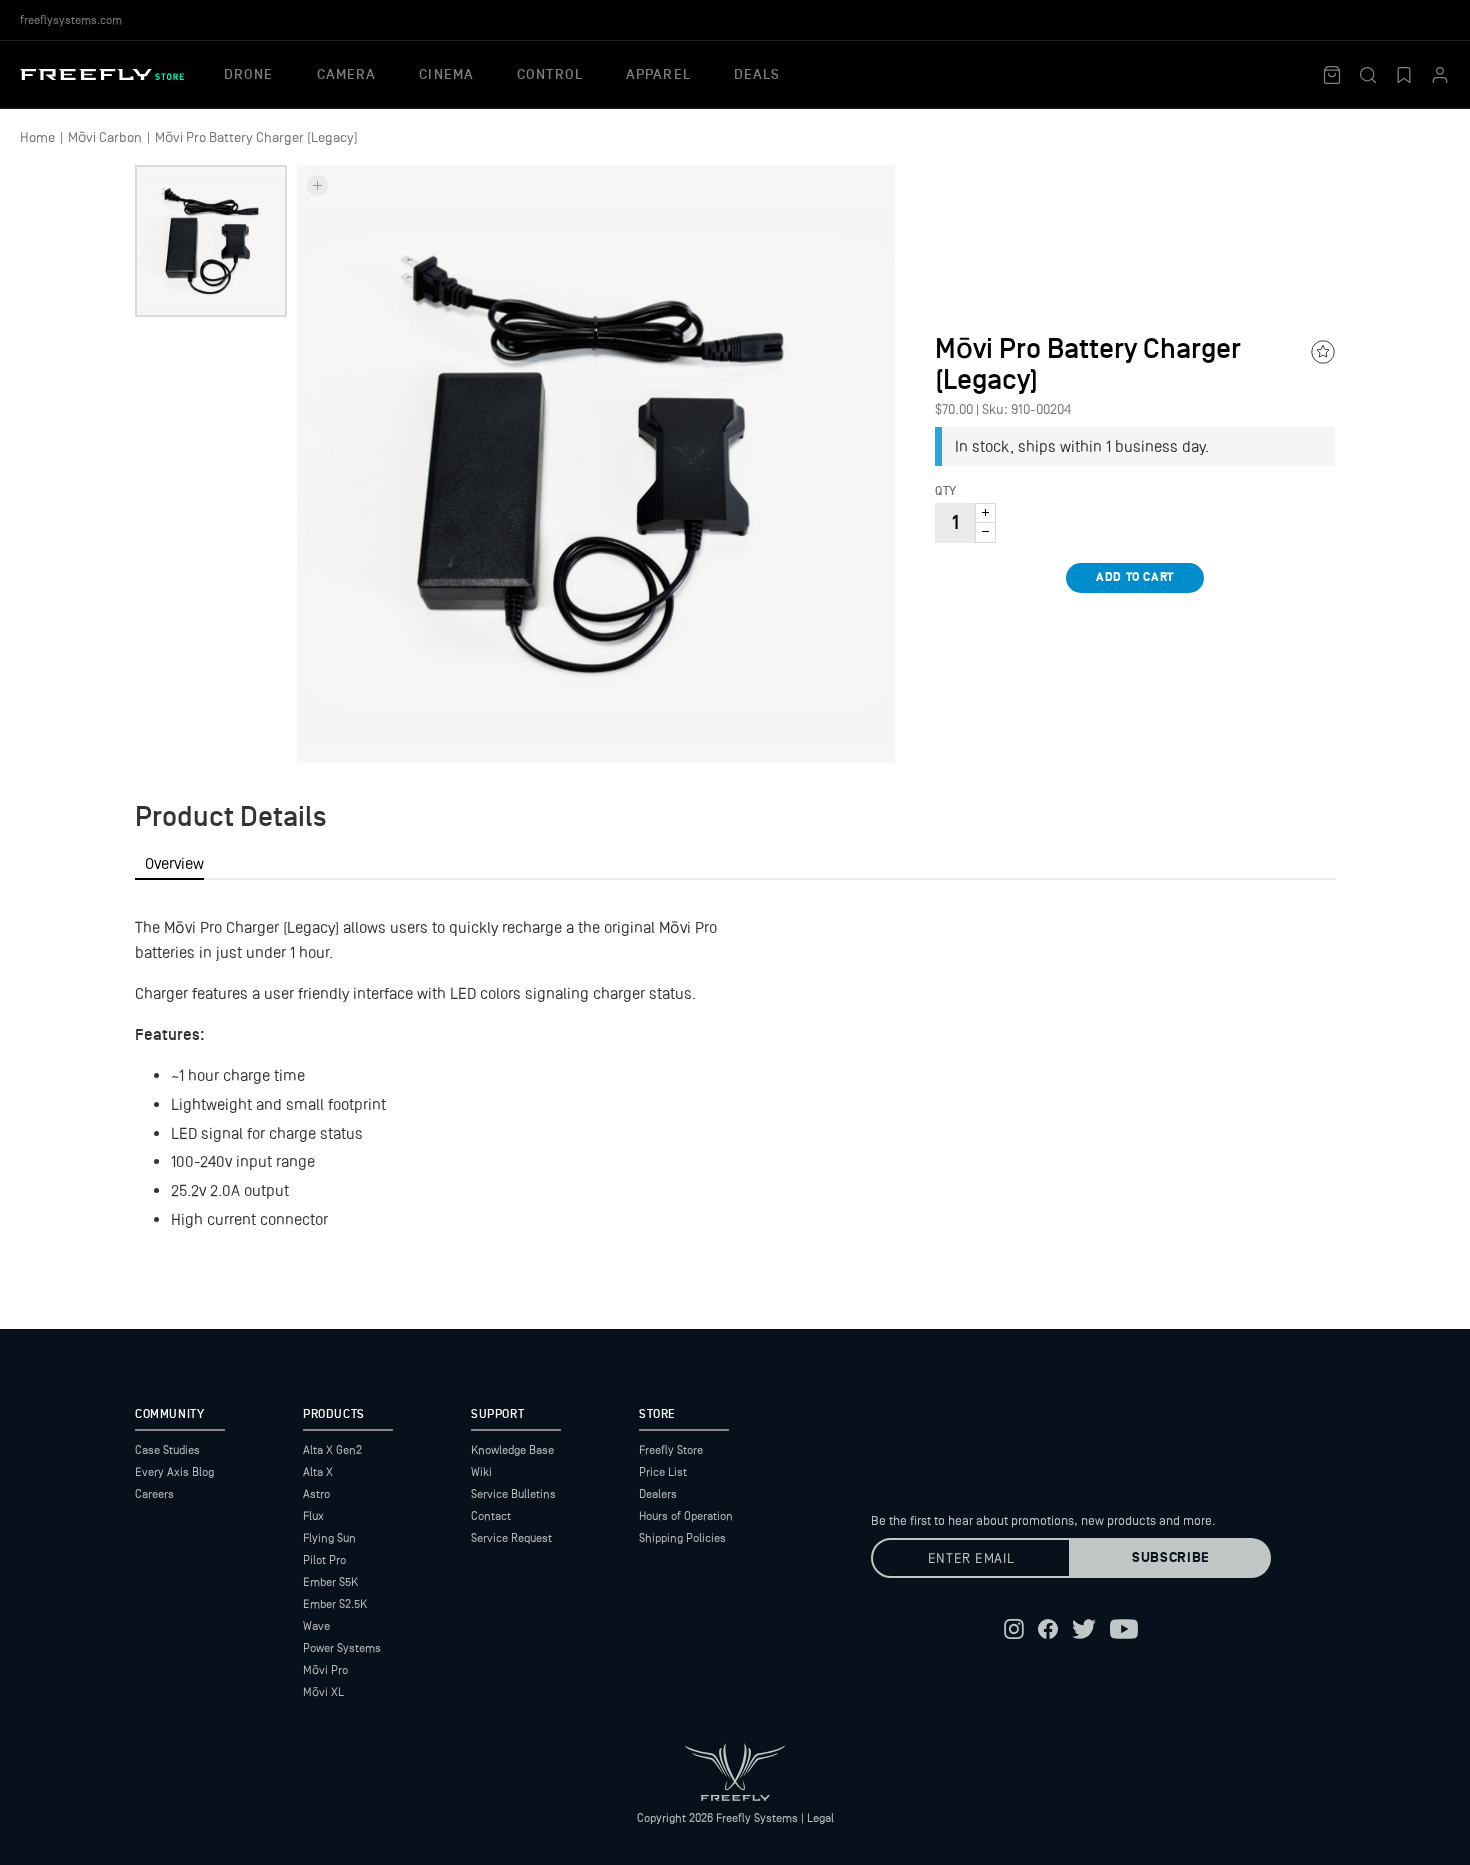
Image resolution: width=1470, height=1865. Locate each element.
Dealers (658, 1494)
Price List (663, 1472)
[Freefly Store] (102, 74)
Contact (491, 1516)
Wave (316, 1626)
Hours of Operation (686, 1516)
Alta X (318, 1472)
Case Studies (167, 1450)
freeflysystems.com (71, 20)
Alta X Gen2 (332, 1450)
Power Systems (342, 1648)
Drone (249, 75)
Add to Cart (1135, 577)
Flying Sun (329, 1538)
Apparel (658, 75)
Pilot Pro (324, 1560)
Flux (313, 1516)
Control (550, 75)
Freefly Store (671, 1450)
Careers (154, 1494)
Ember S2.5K (335, 1604)
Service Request (511, 1538)
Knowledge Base (512, 1450)
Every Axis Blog (174, 1472)
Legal (820, 1818)
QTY (946, 492)
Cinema (446, 75)
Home (37, 137)
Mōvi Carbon (105, 137)
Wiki (481, 1472)
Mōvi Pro (325, 1670)
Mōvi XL (323, 1692)
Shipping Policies (682, 1538)
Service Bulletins (513, 1494)
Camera (347, 75)
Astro (316, 1494)
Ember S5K (330, 1582)
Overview (174, 863)
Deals (757, 75)
